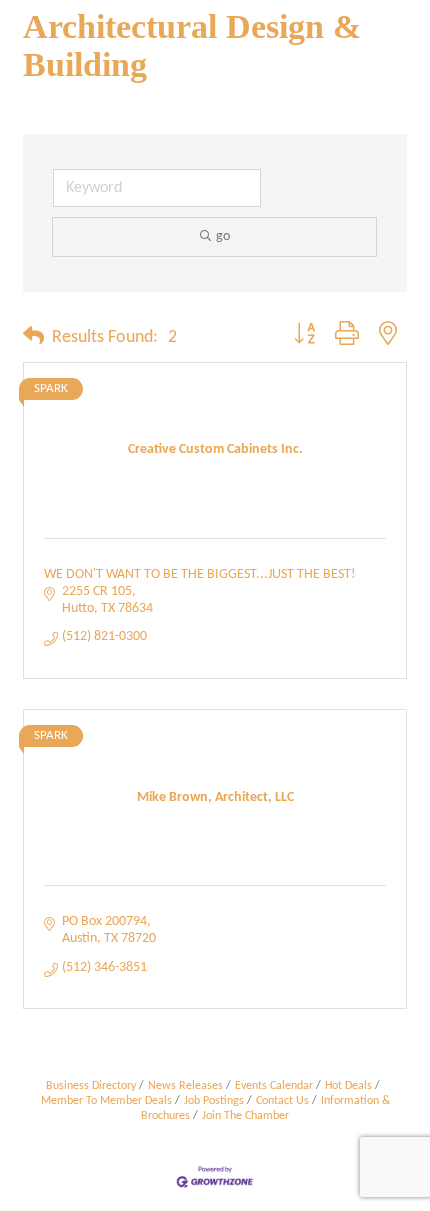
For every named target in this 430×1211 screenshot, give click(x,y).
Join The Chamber (245, 1116)
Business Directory (91, 1086)
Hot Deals (348, 1086)
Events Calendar (274, 1086)
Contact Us (282, 1101)
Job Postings (214, 1101)
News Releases (185, 1086)
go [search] (223, 236)
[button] (33, 338)
